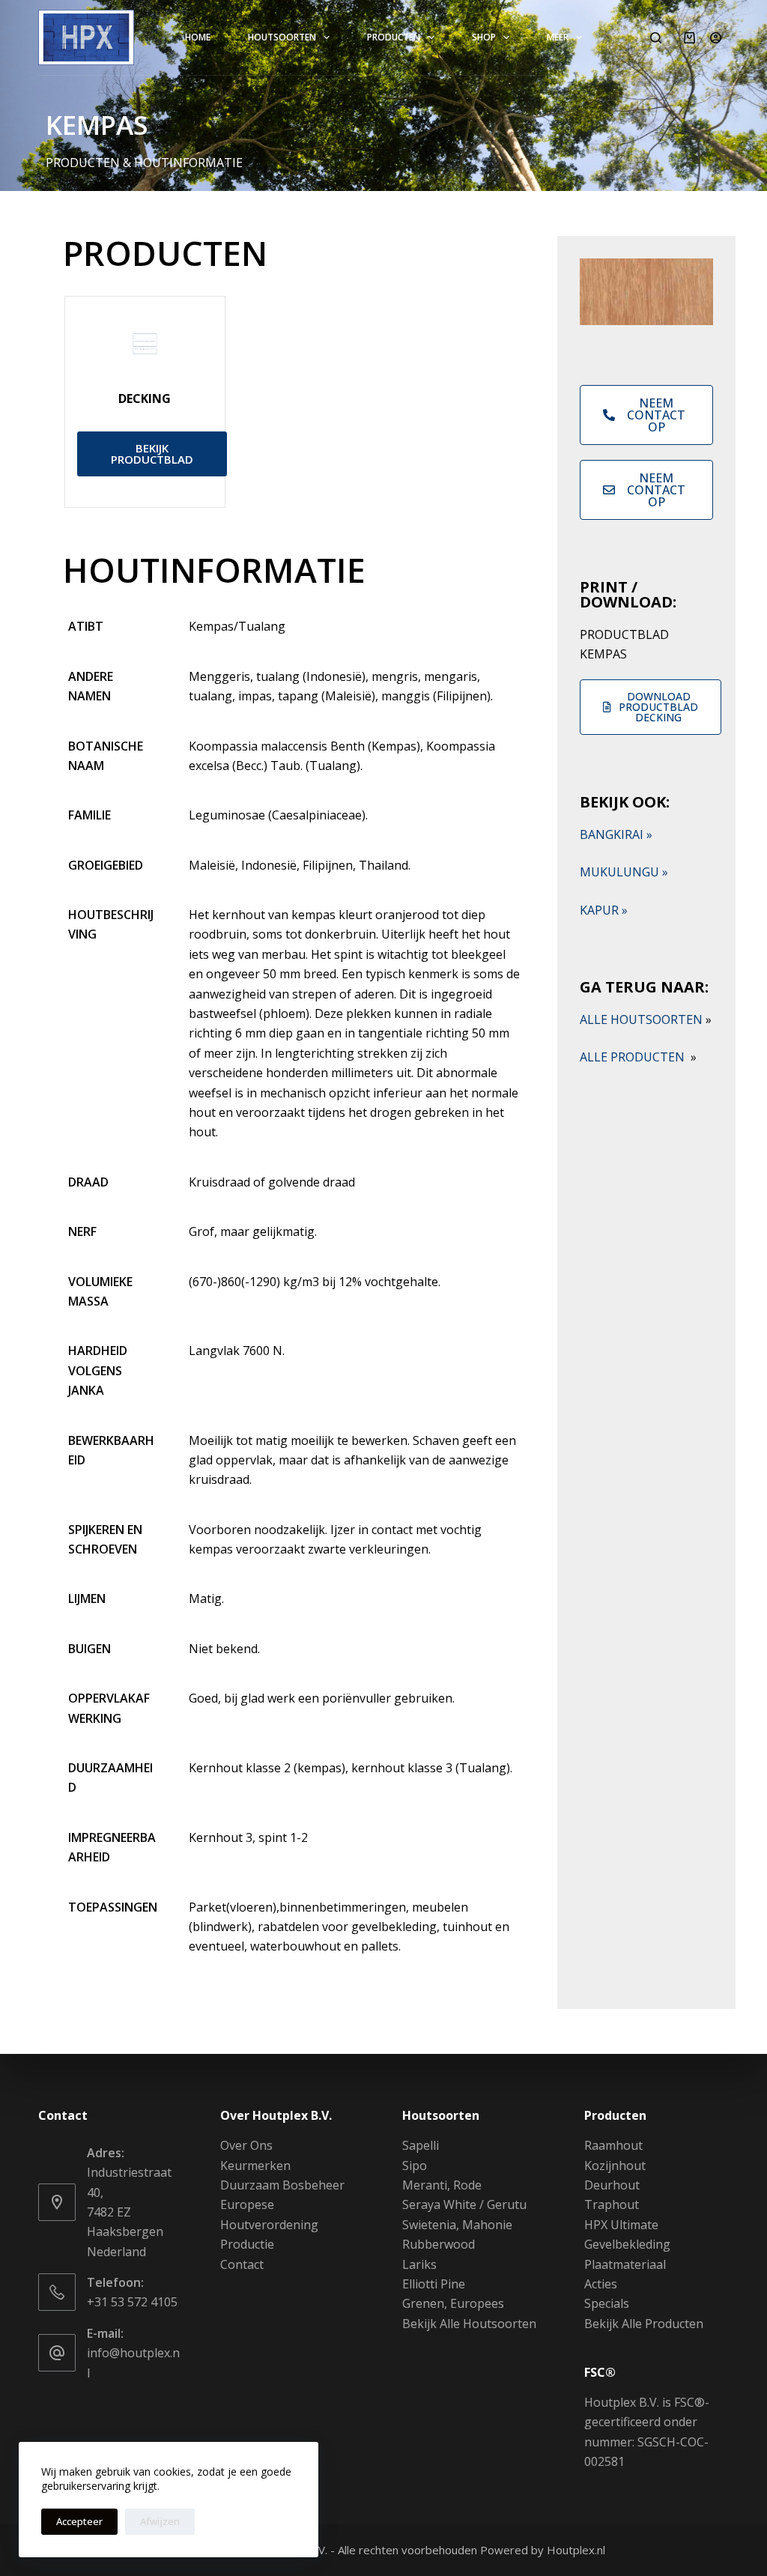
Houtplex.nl (576, 2550)
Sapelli (421, 2145)
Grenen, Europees (453, 2303)
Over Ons (246, 2145)
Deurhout (612, 2185)
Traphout (612, 2204)
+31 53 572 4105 (132, 2302)
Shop (484, 37)
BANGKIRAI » (616, 834)
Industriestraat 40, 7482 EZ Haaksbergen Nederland (129, 2212)
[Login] (716, 38)
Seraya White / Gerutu (464, 2204)
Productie (247, 2244)
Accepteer (79, 2521)
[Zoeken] (656, 38)
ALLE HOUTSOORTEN (646, 1019)
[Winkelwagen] (689, 38)
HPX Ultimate (621, 2225)
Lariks (419, 2264)
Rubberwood (439, 2244)
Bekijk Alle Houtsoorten (469, 2324)
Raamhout (613, 2145)
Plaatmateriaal (625, 2264)
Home (198, 37)
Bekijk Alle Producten (644, 2324)
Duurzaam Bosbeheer (282, 2185)
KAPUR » (604, 910)
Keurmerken (255, 2166)
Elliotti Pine (434, 2284)
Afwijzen (160, 2521)
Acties (601, 2284)
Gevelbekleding (627, 2244)
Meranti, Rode (442, 2185)
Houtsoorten (282, 37)
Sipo (415, 2166)
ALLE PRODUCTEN (638, 1057)
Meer (558, 37)
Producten (394, 37)
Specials (607, 2303)
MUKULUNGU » (624, 872)
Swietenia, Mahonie (457, 2225)
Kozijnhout (615, 2166)
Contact (242, 2264)
